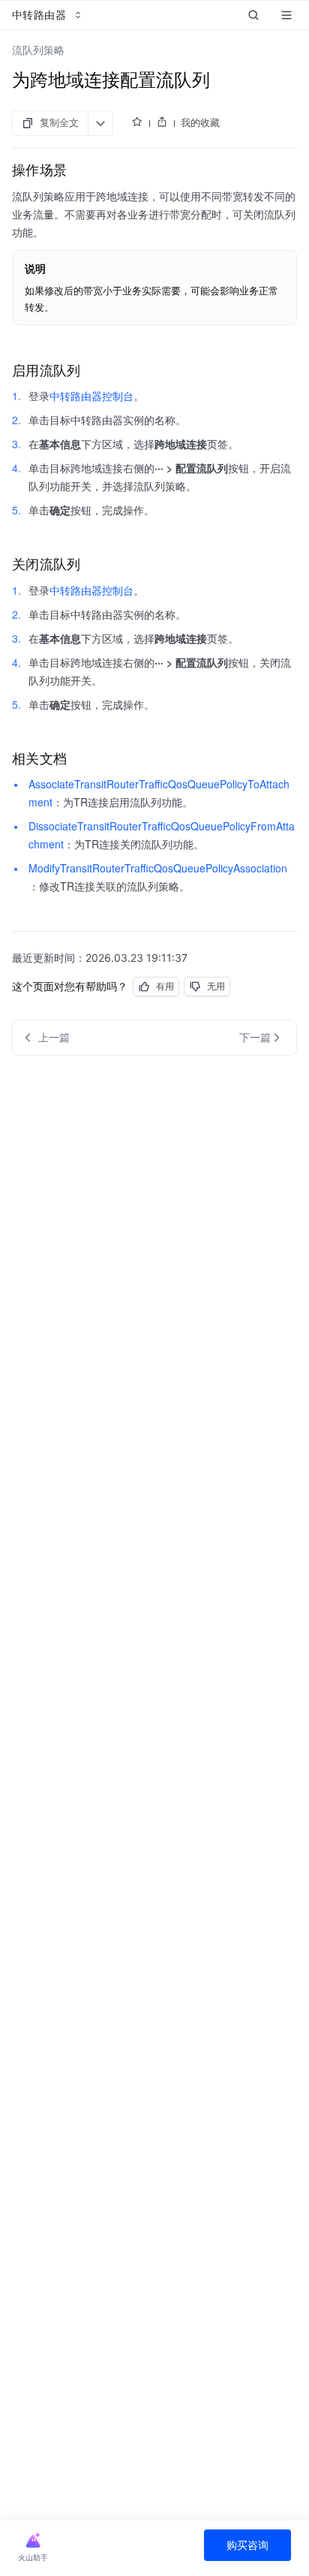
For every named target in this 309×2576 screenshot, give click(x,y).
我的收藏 (200, 122)
